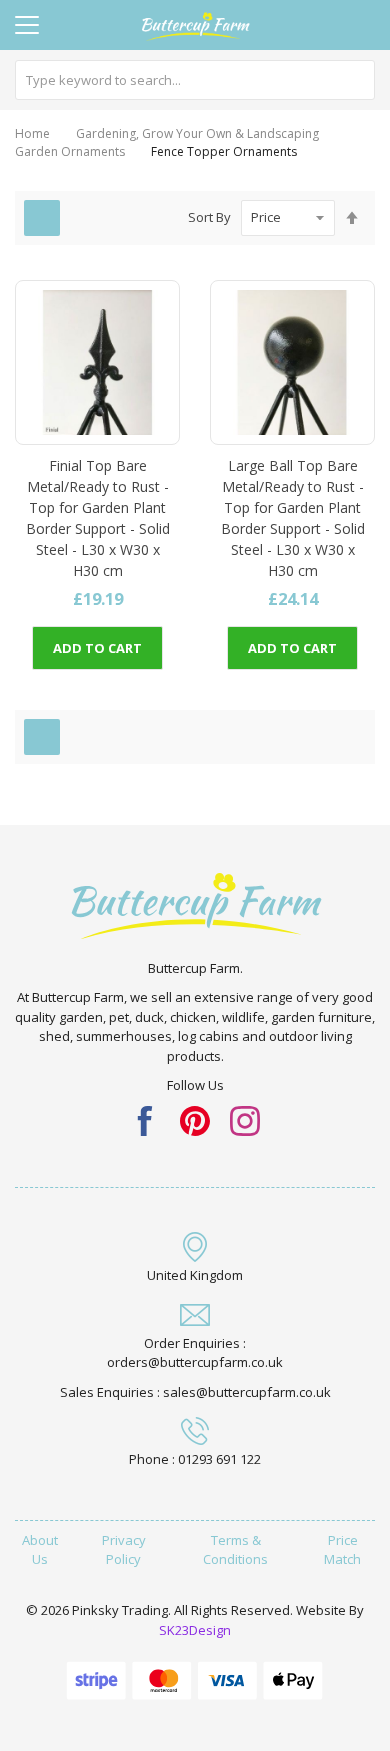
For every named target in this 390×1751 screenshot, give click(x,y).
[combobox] (195, 80)
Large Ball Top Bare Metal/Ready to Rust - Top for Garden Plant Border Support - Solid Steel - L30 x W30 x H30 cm (293, 518)
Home (32, 133)
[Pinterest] (195, 1119)
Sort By (209, 217)
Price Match (342, 1550)
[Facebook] (145, 1119)
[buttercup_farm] (245, 1119)
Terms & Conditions (235, 1550)
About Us (40, 1550)
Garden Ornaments (70, 151)
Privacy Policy (124, 1550)
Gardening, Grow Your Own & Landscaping (197, 133)
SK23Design (195, 1630)
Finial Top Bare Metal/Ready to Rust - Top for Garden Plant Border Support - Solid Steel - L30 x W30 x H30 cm (98, 518)
